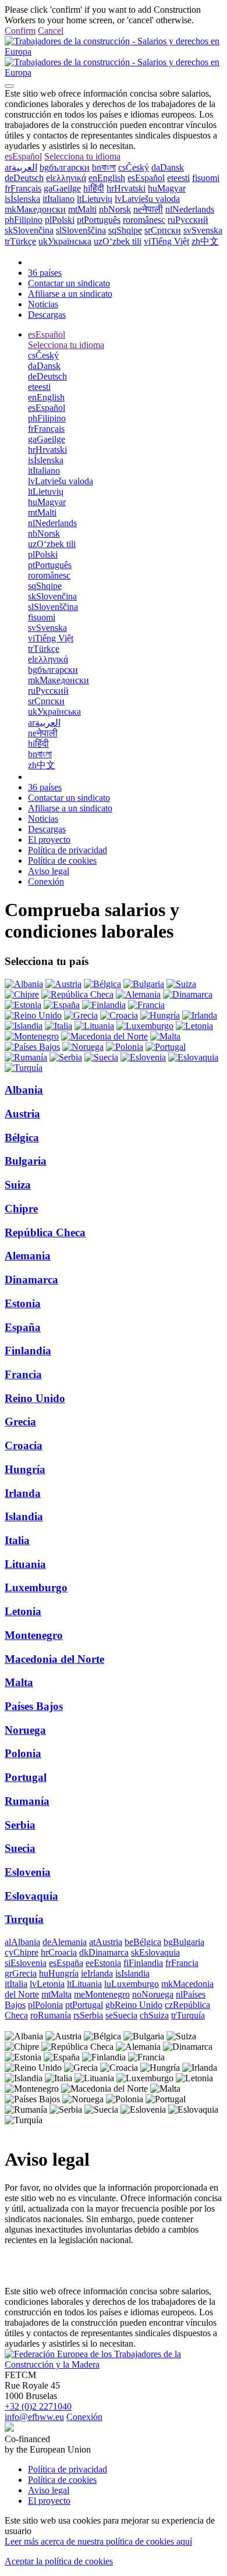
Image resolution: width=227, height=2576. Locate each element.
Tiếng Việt (166, 241)
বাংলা (104, 167)
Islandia (24, 1516)
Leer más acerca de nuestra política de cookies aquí (98, 2541)
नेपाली (148, 209)
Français (23, 188)
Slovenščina (81, 230)
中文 (205, 241)
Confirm (20, 31)
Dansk (168, 167)
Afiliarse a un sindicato (70, 294)
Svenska (203, 230)
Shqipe (125, 230)
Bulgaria (26, 1161)
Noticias (43, 304)
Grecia (20, 1422)
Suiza (18, 1185)
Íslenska (22, 199)
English (107, 178)
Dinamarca (31, 1280)
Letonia (23, 1611)
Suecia (20, 1848)
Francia (23, 1374)
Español (23, 156)
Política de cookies (62, 861)
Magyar (167, 188)
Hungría (25, 1469)
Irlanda (23, 1493)
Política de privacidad (68, 850)
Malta (19, 1682)
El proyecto (49, 840)
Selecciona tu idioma (82, 156)
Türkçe (20, 241)
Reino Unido (35, 1398)
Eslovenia (28, 1872)
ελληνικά (66, 178)
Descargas (47, 315)
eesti (178, 178)
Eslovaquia (31, 1896)
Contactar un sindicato (69, 283)
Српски (163, 230)
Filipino (24, 220)
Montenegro (34, 1635)
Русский (188, 220)
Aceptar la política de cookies (59, 2561)
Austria (22, 1114)
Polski (60, 220)
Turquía (24, 1919)
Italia (17, 1540)
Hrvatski (126, 188)
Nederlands (190, 209)
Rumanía (27, 1801)
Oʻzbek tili (118, 241)
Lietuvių (95, 199)
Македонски (35, 209)
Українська (65, 241)
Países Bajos (34, 1706)
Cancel (51, 31)
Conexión (46, 881)
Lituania (25, 1564)
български (65, 167)
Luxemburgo (36, 1587)
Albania (24, 1090)
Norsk (115, 209)
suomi (206, 178)
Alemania (28, 1256)
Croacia (24, 1445)
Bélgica (22, 1138)
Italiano (58, 199)
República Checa (45, 1232)
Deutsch (24, 178)
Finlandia (28, 1351)
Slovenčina (29, 230)
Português (99, 220)
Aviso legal (49, 871)
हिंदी (94, 188)
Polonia (23, 1753)
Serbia (20, 1825)
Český (134, 167)
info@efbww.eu (34, 2417)
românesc (144, 220)
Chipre (21, 1209)
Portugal (26, 1777)
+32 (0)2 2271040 (38, 2406)
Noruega (25, 1730)
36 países (45, 273)
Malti (82, 209)
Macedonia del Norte (54, 1659)
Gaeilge (62, 188)
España (23, 1327)
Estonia (23, 1303)
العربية (21, 167)
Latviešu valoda (147, 199)
